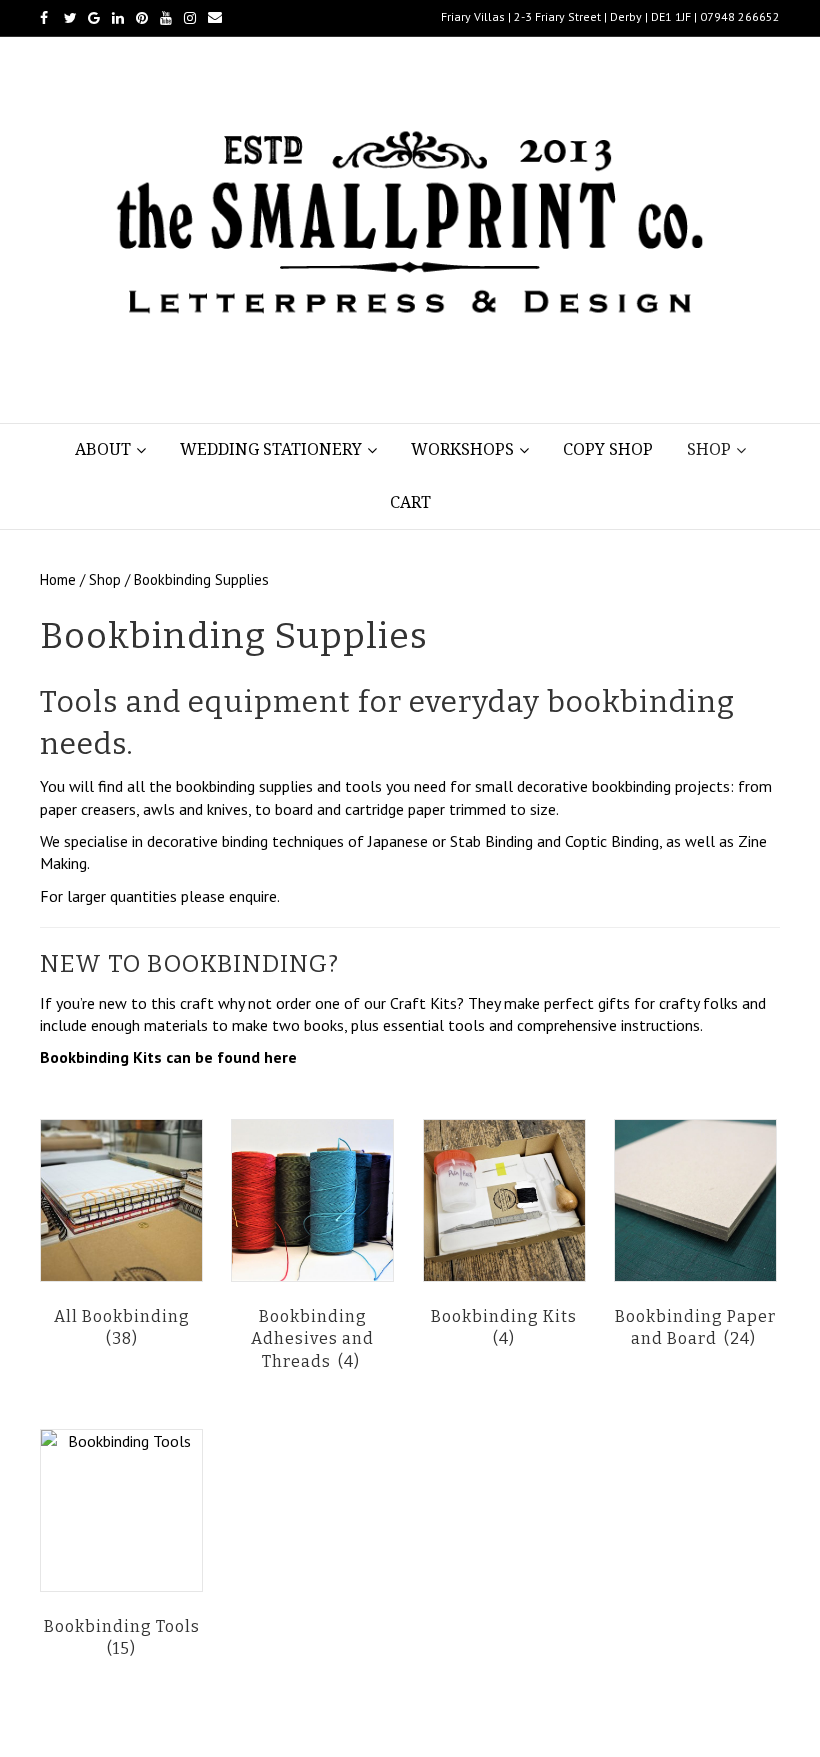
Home (58, 579)
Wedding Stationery (271, 449)
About (103, 449)
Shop (709, 449)
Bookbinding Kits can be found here (168, 1057)
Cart (410, 502)
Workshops (462, 449)
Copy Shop (608, 449)
